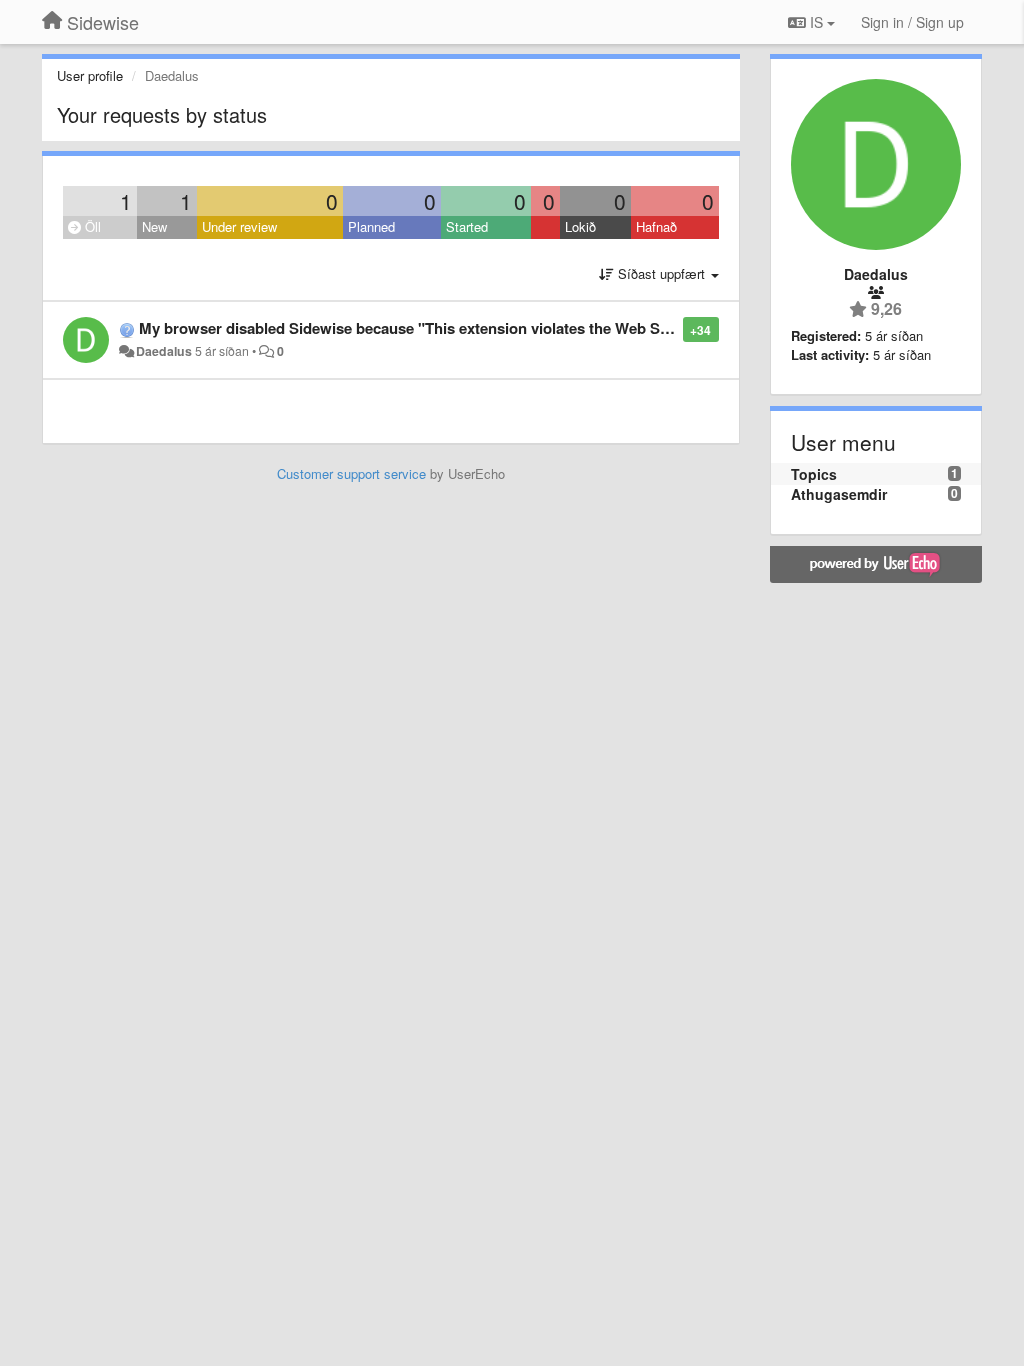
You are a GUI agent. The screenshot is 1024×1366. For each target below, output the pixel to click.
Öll (91, 226)
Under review (239, 226)
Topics (814, 474)
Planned (371, 226)
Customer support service (351, 473)
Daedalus (164, 351)
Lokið (580, 226)
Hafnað (656, 226)
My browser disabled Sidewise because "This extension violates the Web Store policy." (441, 328)
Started (467, 226)
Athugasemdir (839, 494)
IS (816, 22)
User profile (90, 75)
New (154, 226)
